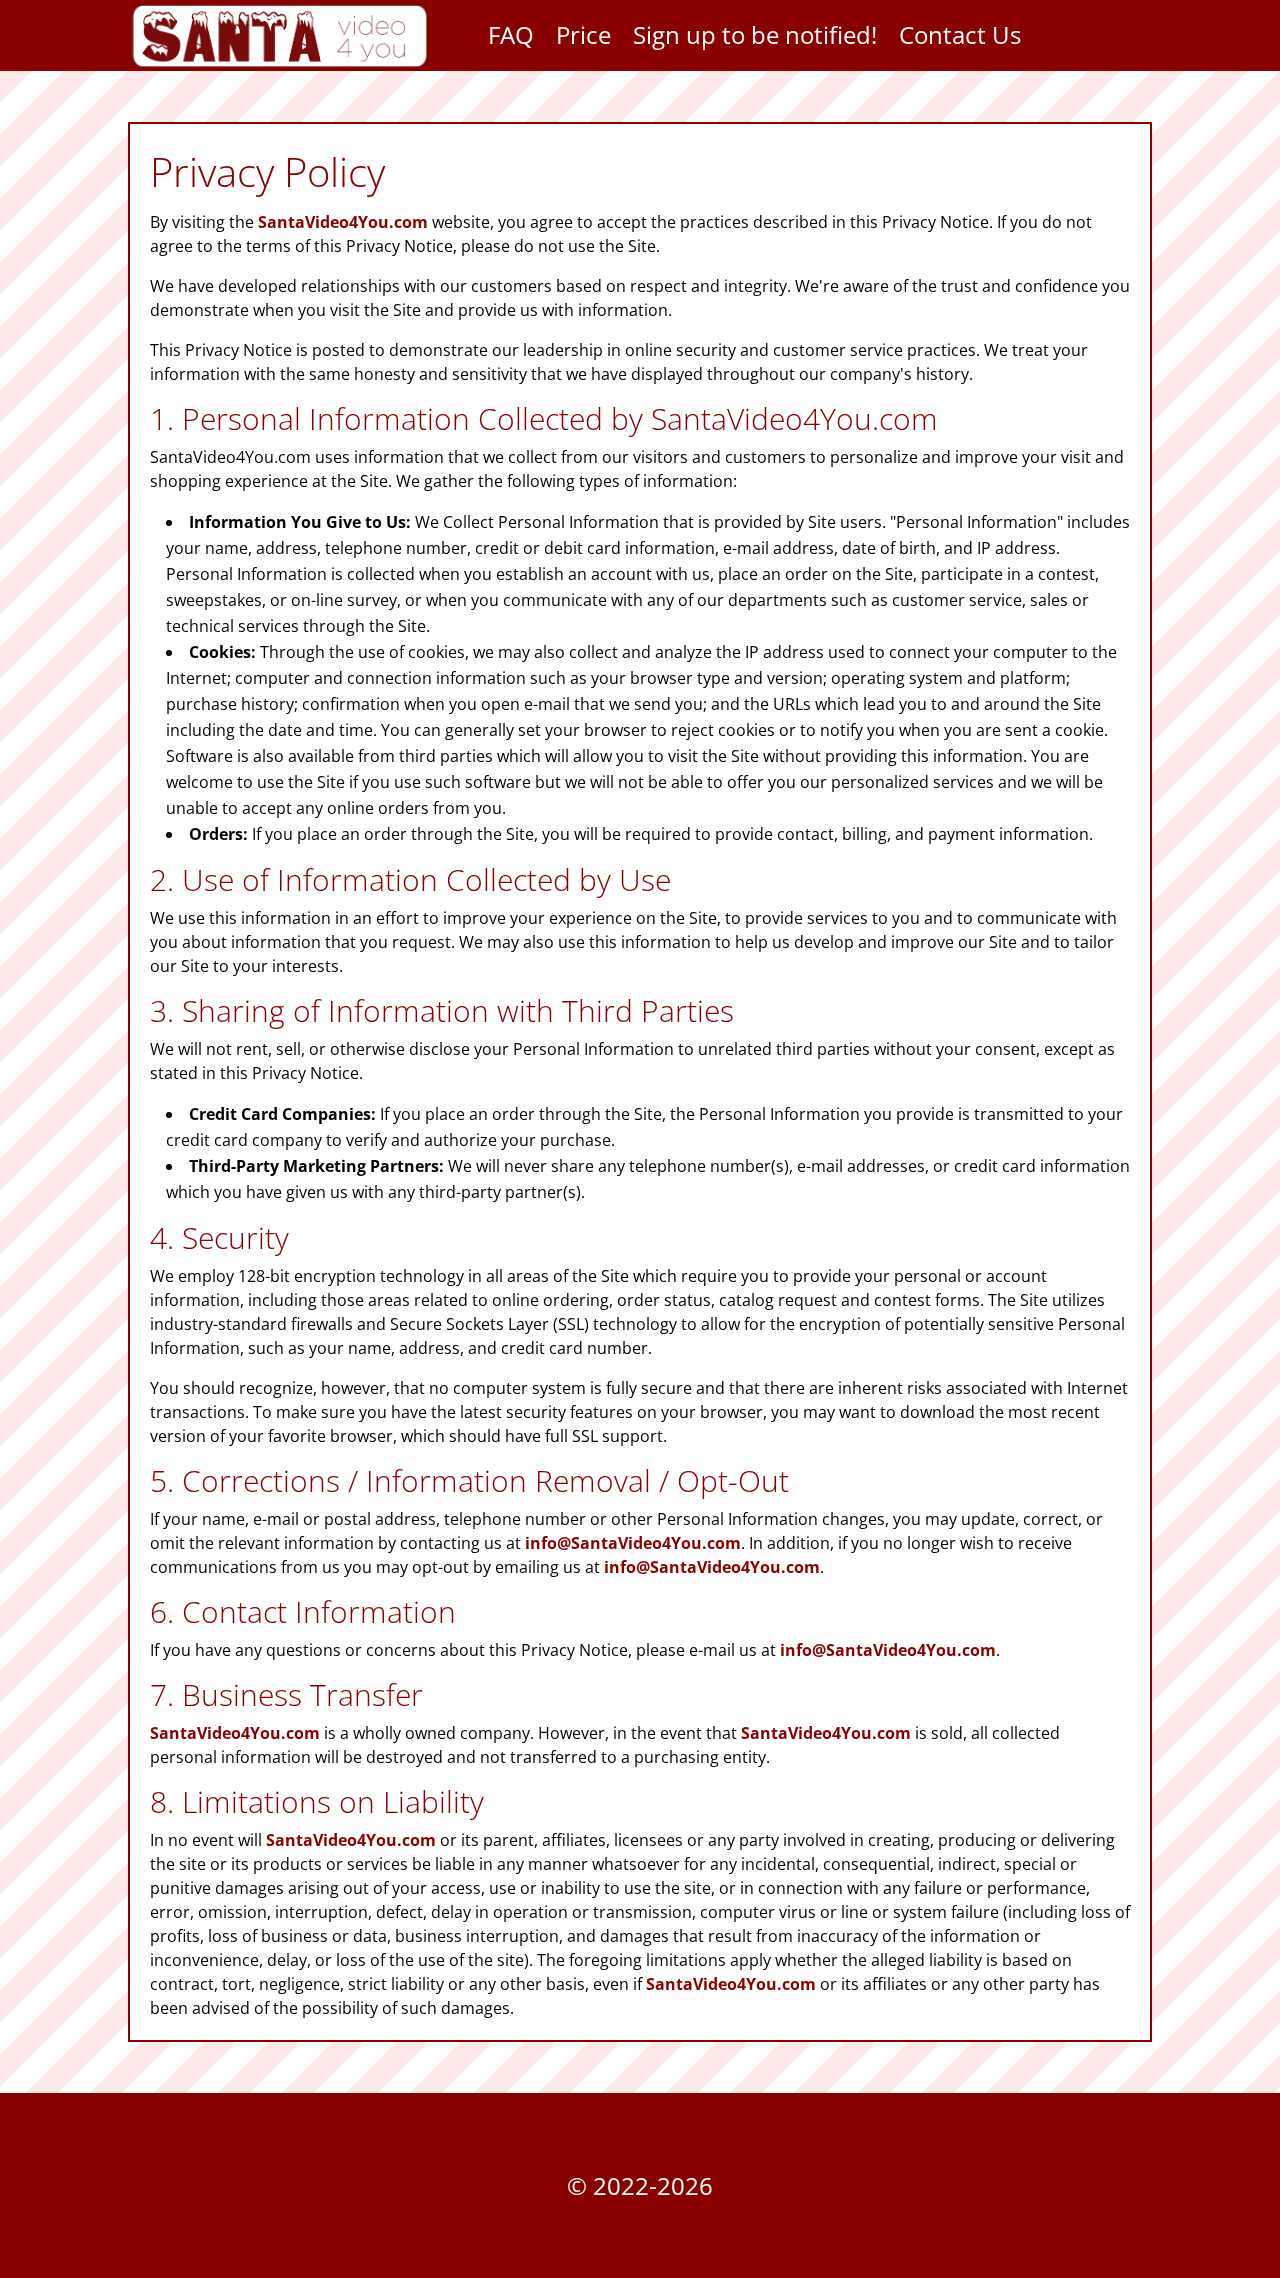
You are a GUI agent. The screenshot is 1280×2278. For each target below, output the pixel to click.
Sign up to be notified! (755, 39)
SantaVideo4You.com (343, 222)
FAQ (511, 39)
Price (583, 39)
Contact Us (960, 39)
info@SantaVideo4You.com (633, 1543)
